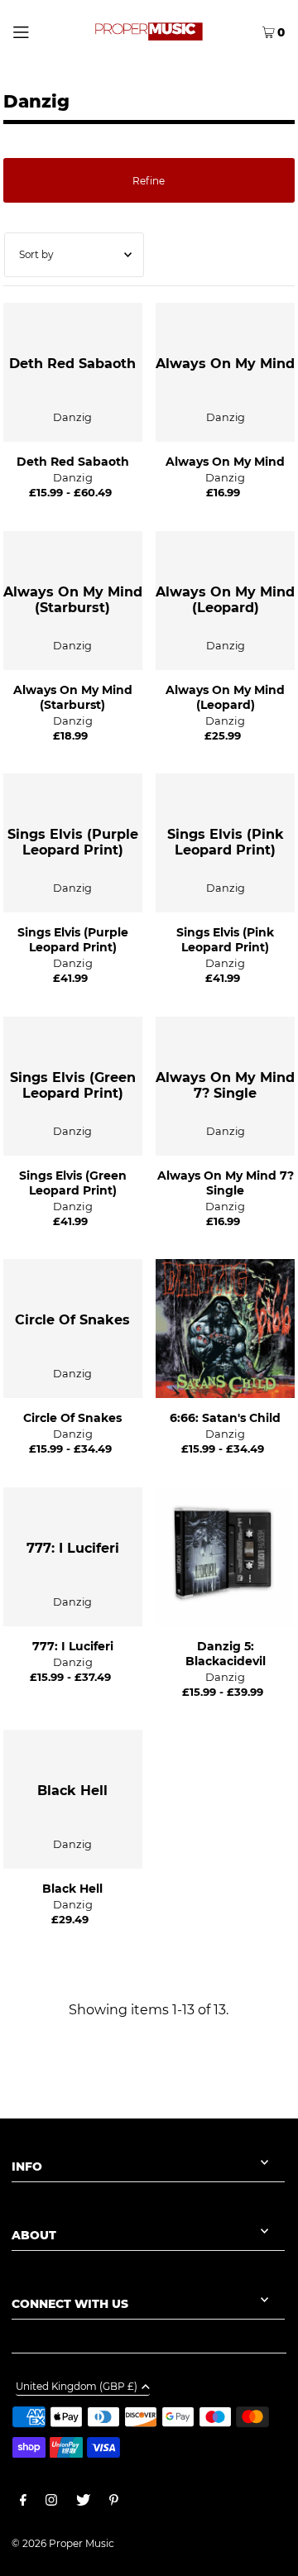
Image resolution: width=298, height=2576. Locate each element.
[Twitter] (83, 2502)
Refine (149, 181)
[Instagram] (51, 2502)
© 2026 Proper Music (63, 2543)
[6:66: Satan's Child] (225, 1329)
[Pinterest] (114, 2502)
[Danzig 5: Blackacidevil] (225, 1557)
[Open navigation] (36, 31)
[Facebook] (23, 2502)
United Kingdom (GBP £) (77, 2387)
